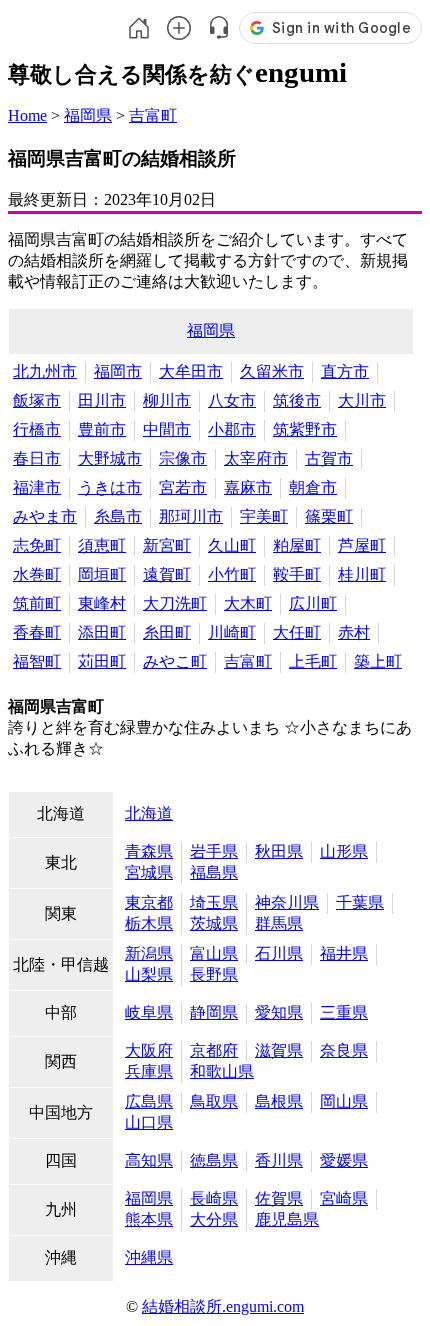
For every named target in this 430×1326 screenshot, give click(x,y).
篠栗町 (329, 516)
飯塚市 (37, 400)
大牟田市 (191, 371)
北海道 (149, 813)
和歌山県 (222, 1071)
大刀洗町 (175, 603)
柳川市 (167, 400)
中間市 (167, 429)
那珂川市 (191, 516)
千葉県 (360, 902)
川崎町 (232, 632)
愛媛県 (344, 1160)
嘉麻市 (248, 487)
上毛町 (313, 661)
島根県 (279, 1101)
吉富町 (153, 115)
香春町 (37, 632)
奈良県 (344, 1050)
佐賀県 (279, 1198)
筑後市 (297, 400)
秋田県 (279, 851)
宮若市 (183, 487)
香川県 (279, 1160)
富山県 (214, 953)
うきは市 (110, 487)
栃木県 (149, 923)
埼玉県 (214, 902)
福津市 (37, 487)
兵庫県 (149, 1071)
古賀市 (329, 458)
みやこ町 (175, 661)
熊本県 (149, 1219)
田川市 (102, 400)
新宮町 (167, 545)
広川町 (313, 603)
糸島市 (118, 516)
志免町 (37, 545)
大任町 (297, 632)
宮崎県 (344, 1198)
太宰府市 (256, 458)
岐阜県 (149, 1012)
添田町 (102, 632)
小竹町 (232, 574)
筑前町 (37, 603)
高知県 (149, 1160)
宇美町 (264, 516)
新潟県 (149, 953)
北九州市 (45, 371)
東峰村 (102, 603)
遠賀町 (167, 574)
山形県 (344, 851)
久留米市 (272, 371)
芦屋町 (362, 545)
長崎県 (214, 1198)
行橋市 (37, 429)
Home (27, 115)
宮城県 (149, 872)
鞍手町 (297, 574)
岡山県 (344, 1101)
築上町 (378, 661)
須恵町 (102, 545)
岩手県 (214, 851)
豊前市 (102, 429)
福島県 (214, 872)
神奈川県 (287, 902)
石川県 (279, 953)
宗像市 (183, 458)
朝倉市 (313, 487)
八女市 (232, 400)
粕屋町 (297, 545)
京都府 (214, 1050)
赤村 (354, 632)
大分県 (214, 1219)
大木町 (248, 603)
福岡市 (118, 371)
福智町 (37, 661)
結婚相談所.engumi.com (223, 1306)
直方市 (345, 371)
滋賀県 (279, 1050)
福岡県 (88, 115)
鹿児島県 (287, 1219)
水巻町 (37, 574)
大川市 (362, 400)
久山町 (232, 545)
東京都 (149, 902)
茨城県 (214, 923)
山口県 (149, 1122)
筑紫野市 (305, 429)
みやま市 (45, 516)
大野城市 (110, 458)
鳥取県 (214, 1101)
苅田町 (102, 661)
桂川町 (362, 574)
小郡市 (232, 429)
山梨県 (149, 974)
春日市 (37, 458)
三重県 (344, 1012)
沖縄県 (149, 1257)
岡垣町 (102, 574)
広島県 (149, 1101)
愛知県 (279, 1012)
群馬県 (279, 923)
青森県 (149, 851)
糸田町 (167, 632)
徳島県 (214, 1160)
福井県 (344, 953)
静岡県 (214, 1012)
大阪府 (149, 1050)
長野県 (214, 974)
